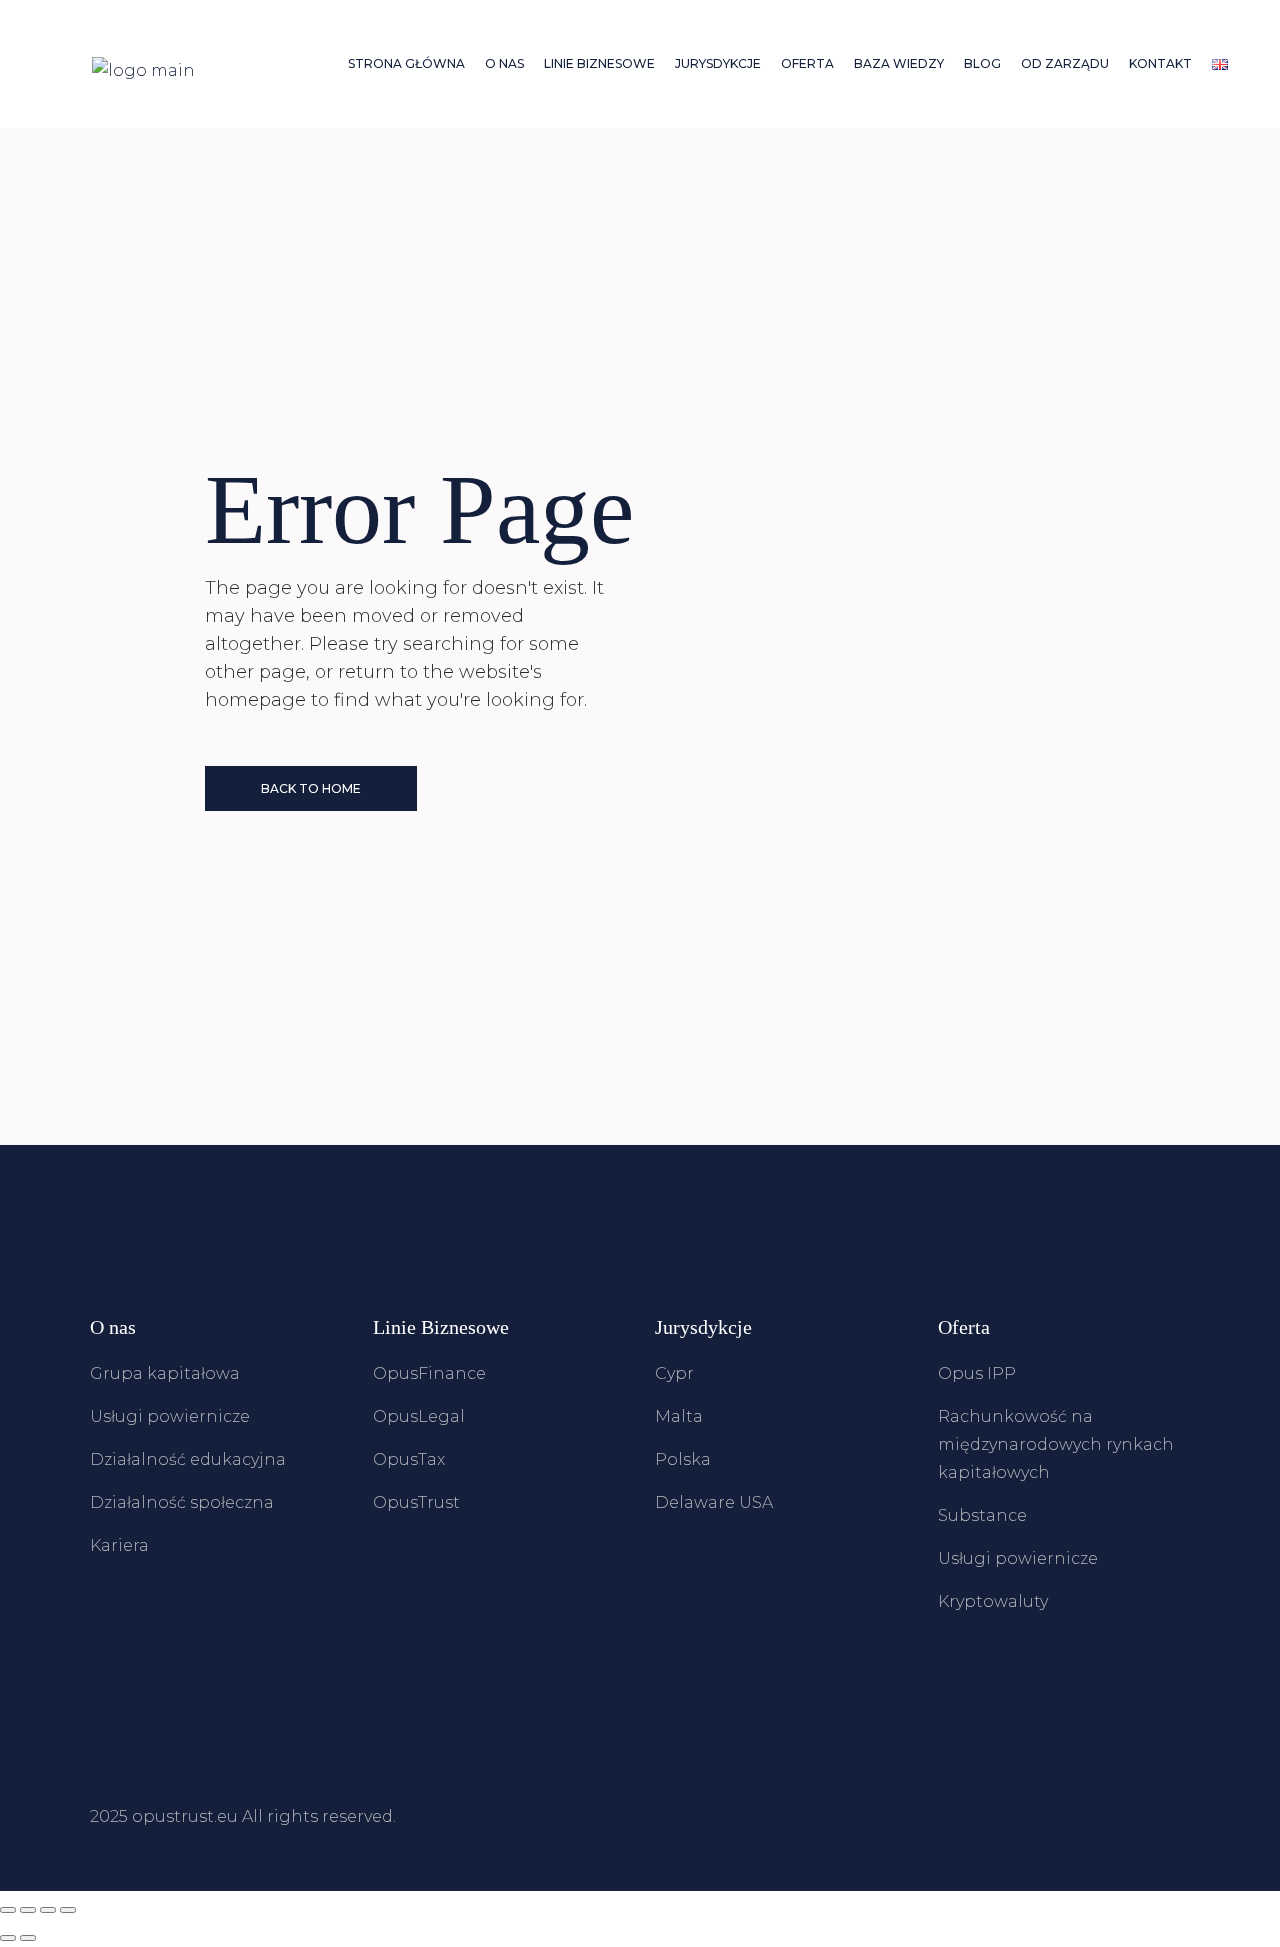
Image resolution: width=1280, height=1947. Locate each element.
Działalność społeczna (182, 1502)
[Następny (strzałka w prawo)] (28, 1938)
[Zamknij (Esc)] (68, 1910)
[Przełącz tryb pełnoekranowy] (28, 1910)
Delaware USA (714, 1502)
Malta (679, 1416)
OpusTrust (416, 1502)
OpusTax (409, 1459)
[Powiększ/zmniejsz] (8, 1910)
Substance (982, 1515)
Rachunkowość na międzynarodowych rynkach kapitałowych (1056, 1444)
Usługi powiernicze (170, 1416)
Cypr (674, 1373)
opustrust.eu (185, 1816)
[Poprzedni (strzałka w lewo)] (8, 1938)
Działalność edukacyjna (188, 1459)
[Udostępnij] (48, 1910)
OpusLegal (419, 1416)
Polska (683, 1459)
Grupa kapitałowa (165, 1373)
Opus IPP (977, 1373)
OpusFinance (429, 1373)
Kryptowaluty (993, 1601)
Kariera (119, 1545)
